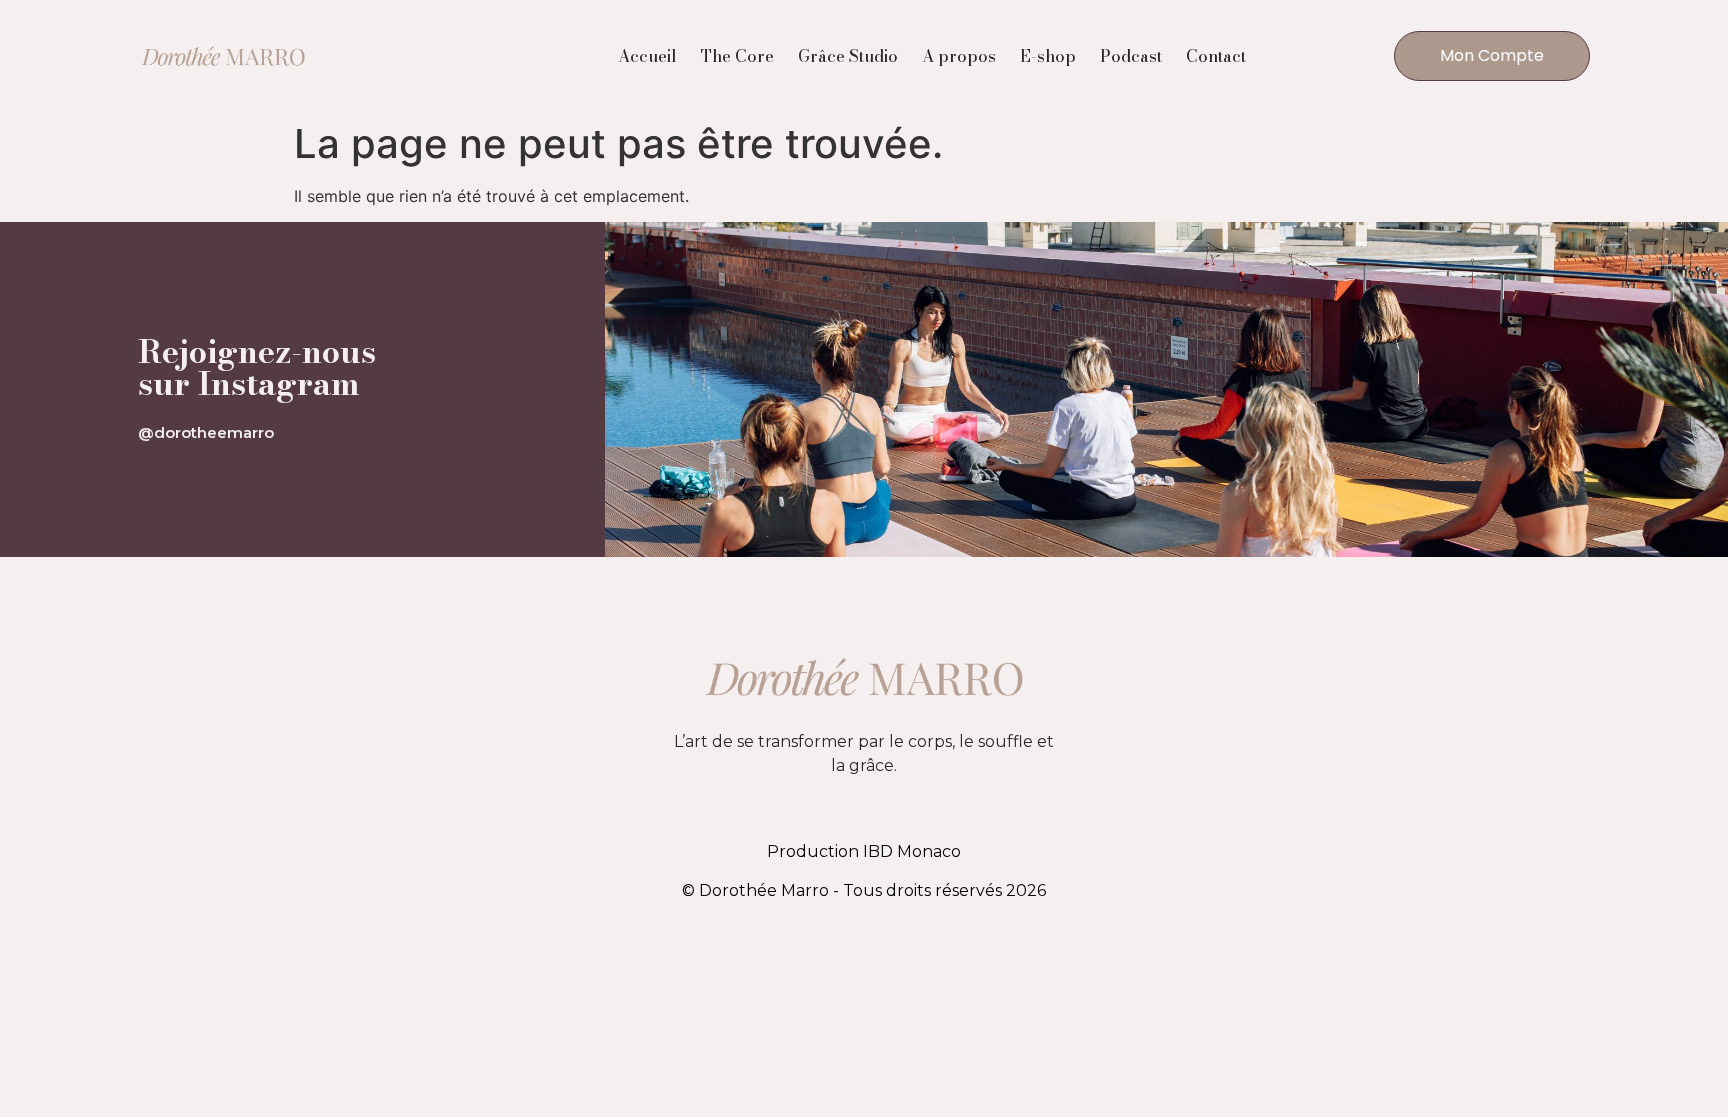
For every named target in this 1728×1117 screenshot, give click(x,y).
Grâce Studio (848, 56)
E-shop (1048, 56)
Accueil (647, 56)
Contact (1216, 56)
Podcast (1131, 56)
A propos (959, 56)
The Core (737, 56)
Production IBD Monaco (864, 851)
